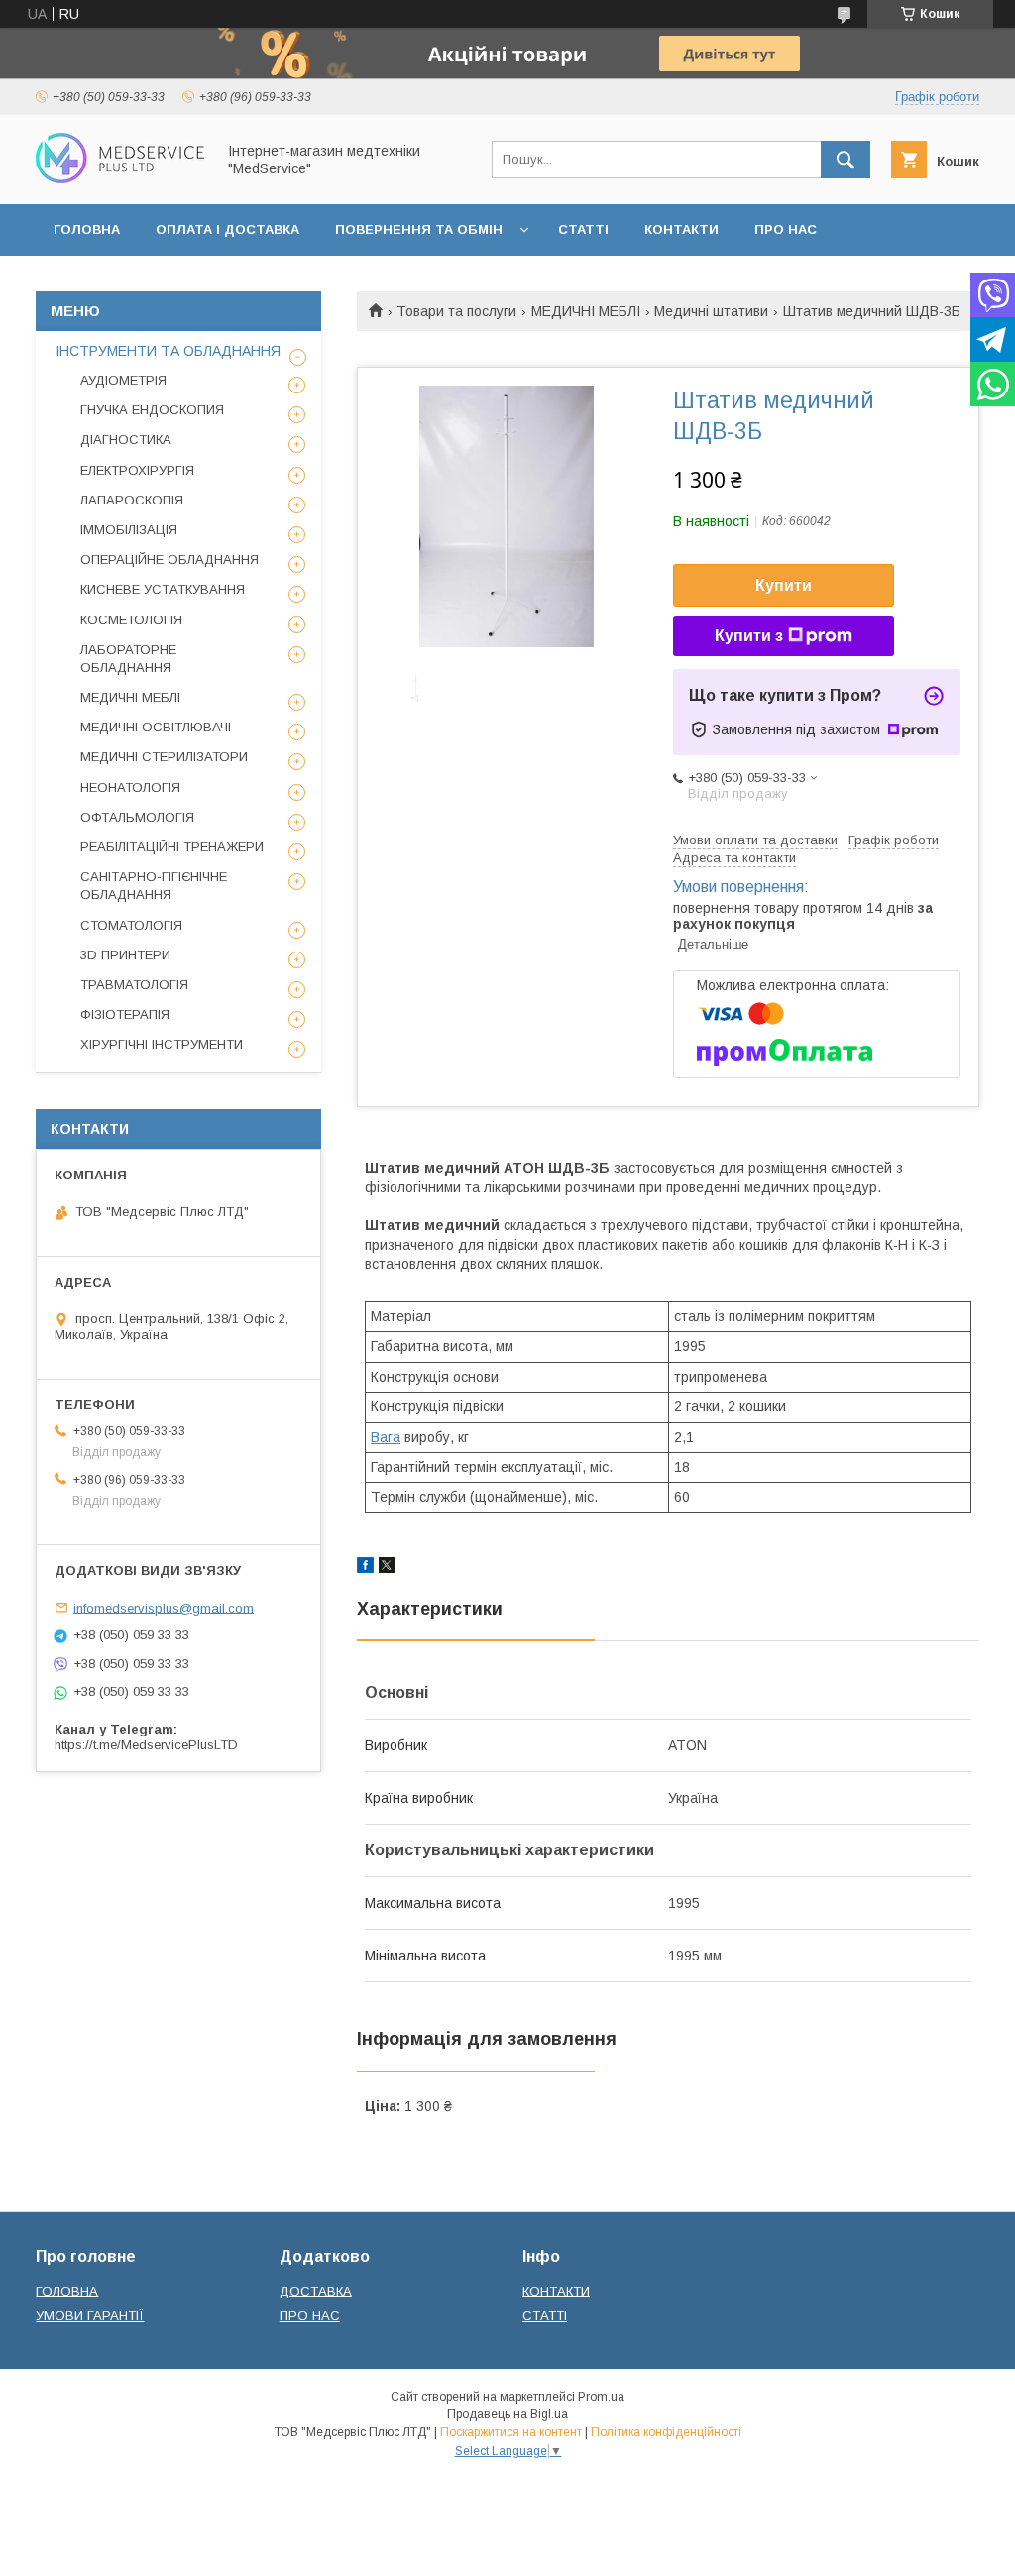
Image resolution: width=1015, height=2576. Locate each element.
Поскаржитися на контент (511, 2432)
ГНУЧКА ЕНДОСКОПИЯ (152, 410)
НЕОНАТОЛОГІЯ (130, 787)
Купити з (749, 636)
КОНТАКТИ (681, 229)
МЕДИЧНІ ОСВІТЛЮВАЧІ (156, 727)
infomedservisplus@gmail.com (164, 1607)
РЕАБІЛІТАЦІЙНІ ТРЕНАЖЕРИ (172, 847)
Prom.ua (601, 2397)
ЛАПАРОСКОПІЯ (132, 500)
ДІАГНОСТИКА (126, 440)
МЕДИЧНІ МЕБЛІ (586, 311)
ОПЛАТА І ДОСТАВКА (227, 229)
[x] (387, 1568)
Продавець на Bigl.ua (507, 2414)
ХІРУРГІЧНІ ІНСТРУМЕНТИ (162, 1044)
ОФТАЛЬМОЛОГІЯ (137, 817)
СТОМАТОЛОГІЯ (131, 925)
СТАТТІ (583, 229)
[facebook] (365, 1568)
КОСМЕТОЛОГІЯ (131, 620)
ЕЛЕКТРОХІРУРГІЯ (137, 470)
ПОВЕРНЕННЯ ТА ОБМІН (419, 229)
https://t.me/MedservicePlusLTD (146, 1745)
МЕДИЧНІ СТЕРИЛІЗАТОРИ (164, 757)
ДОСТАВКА (316, 2291)
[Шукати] (846, 160)
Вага (386, 1437)
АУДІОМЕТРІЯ (123, 380)
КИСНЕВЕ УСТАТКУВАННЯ (163, 589)
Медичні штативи (711, 311)
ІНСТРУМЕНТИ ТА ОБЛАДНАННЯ (168, 351)
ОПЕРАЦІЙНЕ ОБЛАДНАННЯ (169, 560)
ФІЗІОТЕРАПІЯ (125, 1014)
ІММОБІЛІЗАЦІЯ (129, 530)
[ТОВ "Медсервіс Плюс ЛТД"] (120, 178)
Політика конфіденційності (666, 2432)
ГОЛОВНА (87, 229)
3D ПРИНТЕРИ (125, 955)
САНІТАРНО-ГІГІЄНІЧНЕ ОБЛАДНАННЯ (154, 886)
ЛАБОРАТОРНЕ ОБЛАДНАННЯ (128, 659)
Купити (784, 585)
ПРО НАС (786, 229)
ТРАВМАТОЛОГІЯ (134, 985)
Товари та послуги (456, 311)
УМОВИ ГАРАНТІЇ (90, 2316)
